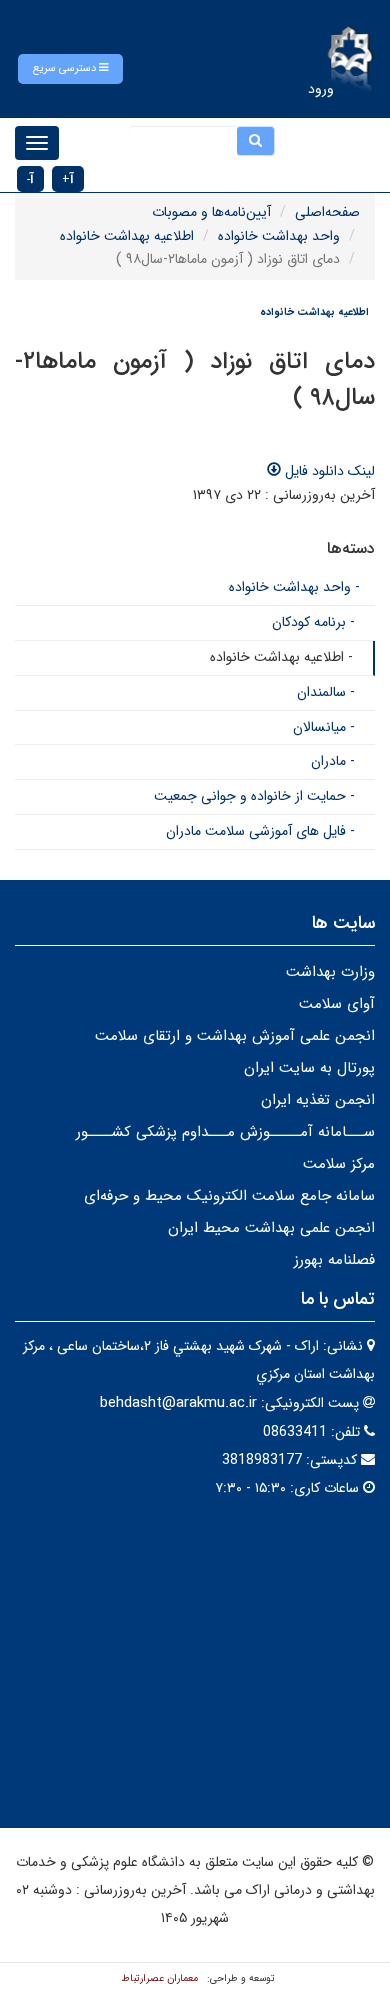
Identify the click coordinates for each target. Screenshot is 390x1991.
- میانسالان (324, 727)
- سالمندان (326, 692)
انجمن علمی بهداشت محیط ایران (271, 1228)
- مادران (333, 761)
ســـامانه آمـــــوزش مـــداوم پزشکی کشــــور (225, 1132)
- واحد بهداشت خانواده (294, 587)
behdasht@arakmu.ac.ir (178, 1403)
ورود (321, 89)
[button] (70, 69)
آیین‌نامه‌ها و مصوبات (211, 212)
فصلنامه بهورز (334, 1260)
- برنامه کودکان (313, 622)
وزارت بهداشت (330, 972)
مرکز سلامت (339, 1164)
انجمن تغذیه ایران (318, 1100)
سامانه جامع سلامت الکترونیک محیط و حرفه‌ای (229, 1196)
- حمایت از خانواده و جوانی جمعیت (254, 796)
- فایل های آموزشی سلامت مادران (260, 831)
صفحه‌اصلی (327, 212)
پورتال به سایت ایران (309, 1068)
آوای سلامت (337, 1004)
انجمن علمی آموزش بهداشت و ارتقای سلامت (235, 1036)
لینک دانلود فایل (328, 471)
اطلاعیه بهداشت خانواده (127, 236)
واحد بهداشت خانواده (279, 236)
